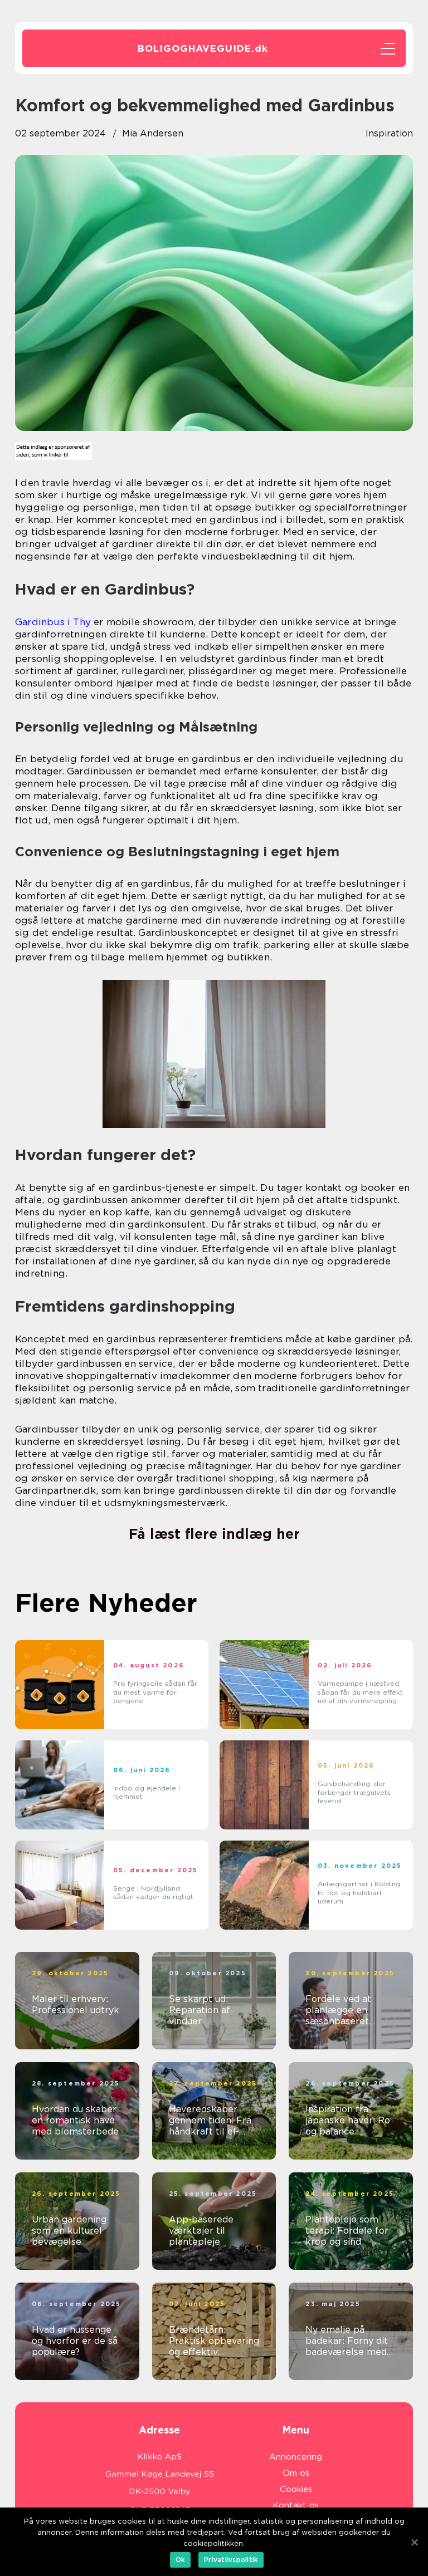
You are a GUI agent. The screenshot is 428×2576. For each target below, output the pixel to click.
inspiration (389, 133)
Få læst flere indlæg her (214, 1534)
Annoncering (296, 2457)
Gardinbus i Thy (53, 622)
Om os (296, 2473)
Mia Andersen (153, 133)
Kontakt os (296, 2505)
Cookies (296, 2489)
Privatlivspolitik (231, 2560)
